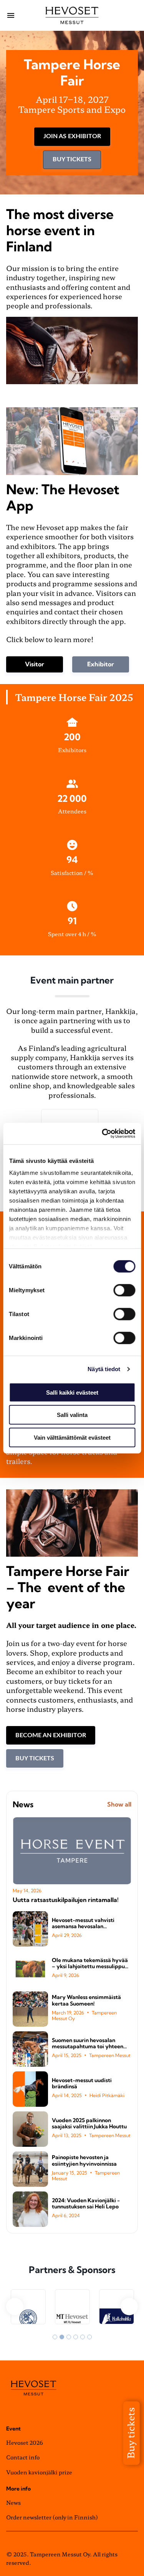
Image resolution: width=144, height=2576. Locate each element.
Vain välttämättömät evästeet (72, 1437)
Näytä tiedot (104, 1369)
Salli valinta (72, 1415)
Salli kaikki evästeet (72, 1392)
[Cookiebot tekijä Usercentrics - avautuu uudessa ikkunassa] (103, 1134)
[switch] (124, 1290)
